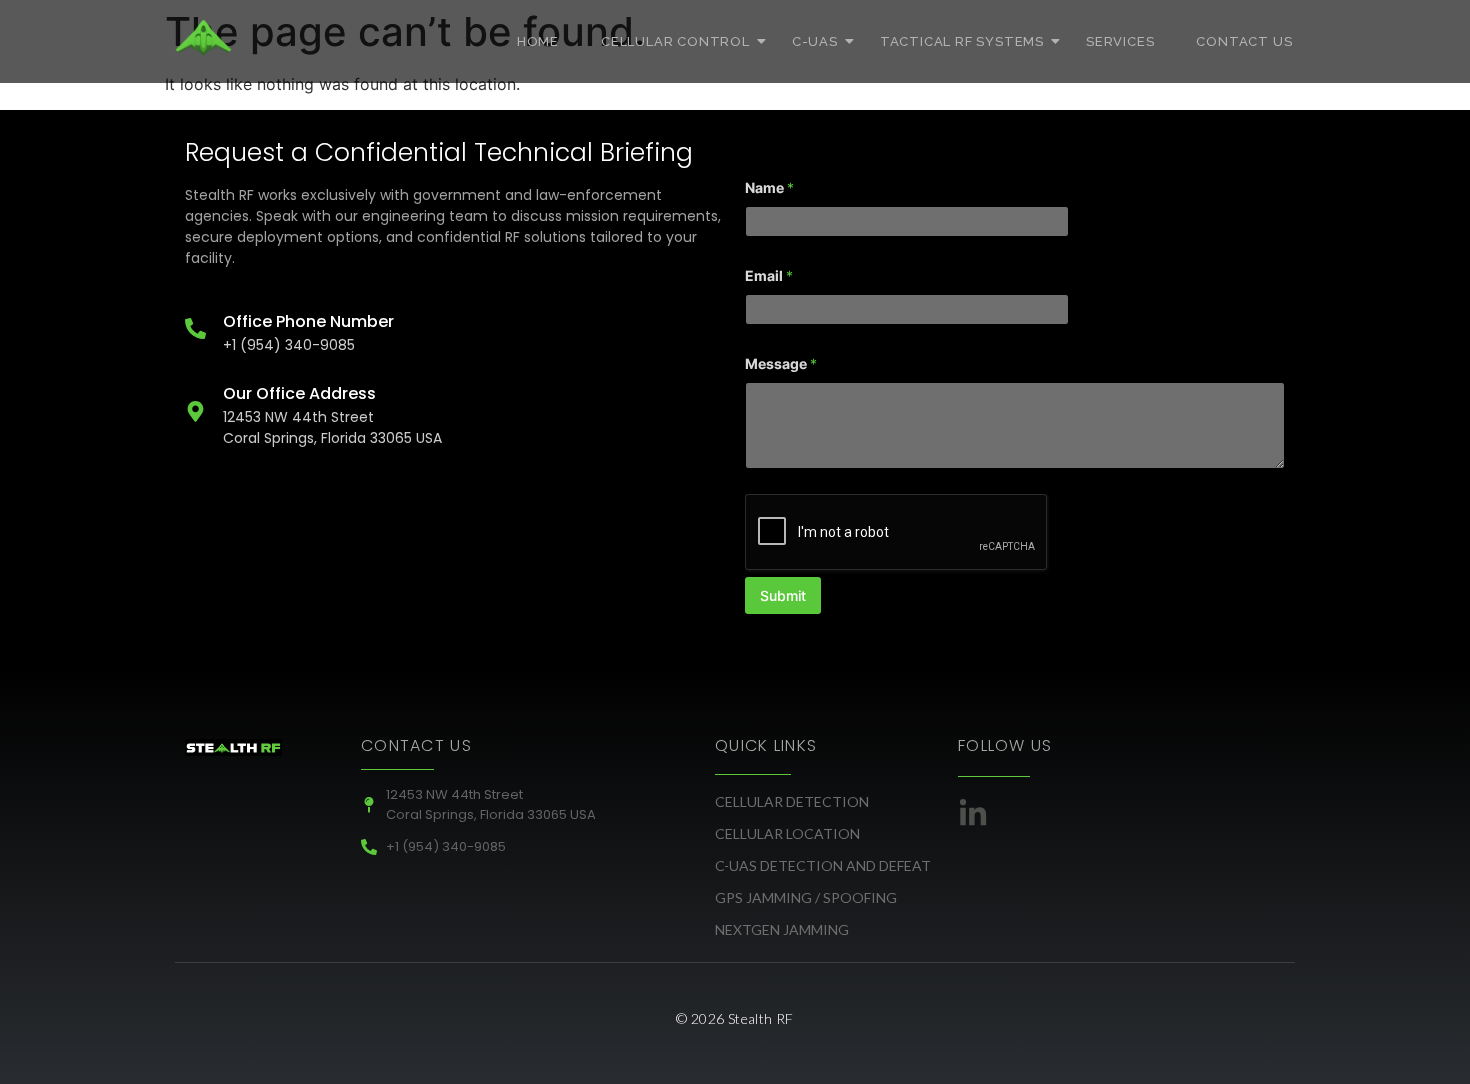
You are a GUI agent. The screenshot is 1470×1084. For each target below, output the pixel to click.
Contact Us (1244, 41)
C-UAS (815, 41)
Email (769, 275)
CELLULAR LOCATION (787, 833)
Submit (783, 595)
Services (1120, 41)
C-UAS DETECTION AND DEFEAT (823, 865)
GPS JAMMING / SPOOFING (806, 897)
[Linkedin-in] (973, 814)
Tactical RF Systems (962, 41)
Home (538, 41)
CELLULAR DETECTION (792, 801)
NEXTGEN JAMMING (782, 929)
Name (769, 187)
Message (781, 363)
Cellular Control (675, 41)
